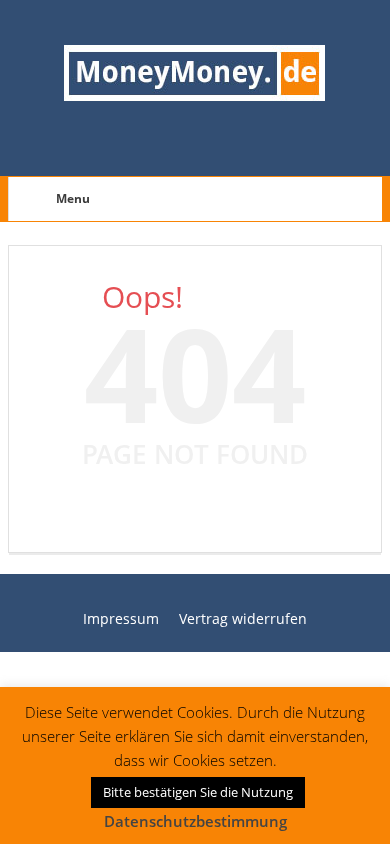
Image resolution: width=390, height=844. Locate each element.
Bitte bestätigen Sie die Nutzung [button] (198, 792)
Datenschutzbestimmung (195, 821)
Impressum (121, 618)
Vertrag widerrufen (243, 618)
